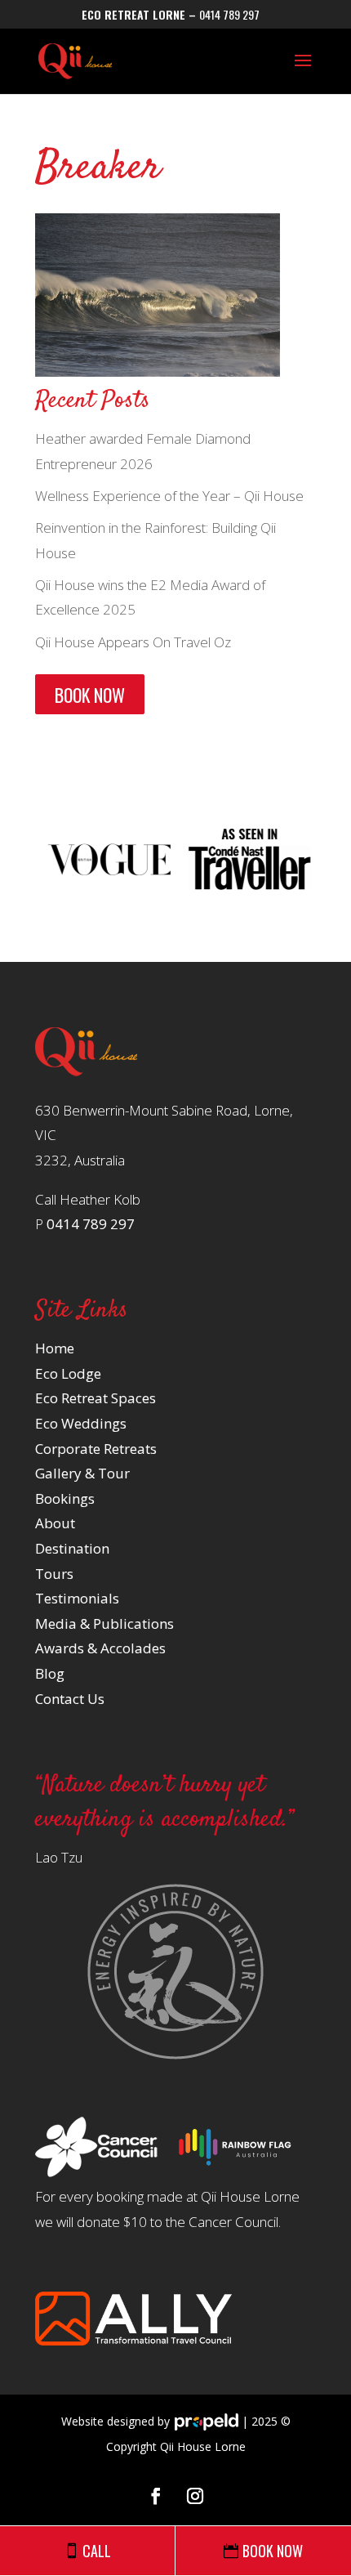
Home (55, 1348)
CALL (97, 2551)
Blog (50, 1673)
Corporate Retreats (96, 1449)
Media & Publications (104, 1623)
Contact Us (70, 1699)
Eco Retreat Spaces (96, 1398)
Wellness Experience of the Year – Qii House (169, 496)
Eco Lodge (68, 1373)
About (55, 1523)
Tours (54, 1574)
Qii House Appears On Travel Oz (133, 642)
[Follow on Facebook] (156, 2496)
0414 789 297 (229, 14)
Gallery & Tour (82, 1473)
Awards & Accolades (100, 1648)
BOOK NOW (90, 694)
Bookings (65, 1498)
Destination (72, 1548)
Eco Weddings (81, 1423)
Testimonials (77, 1598)
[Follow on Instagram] (195, 2496)
